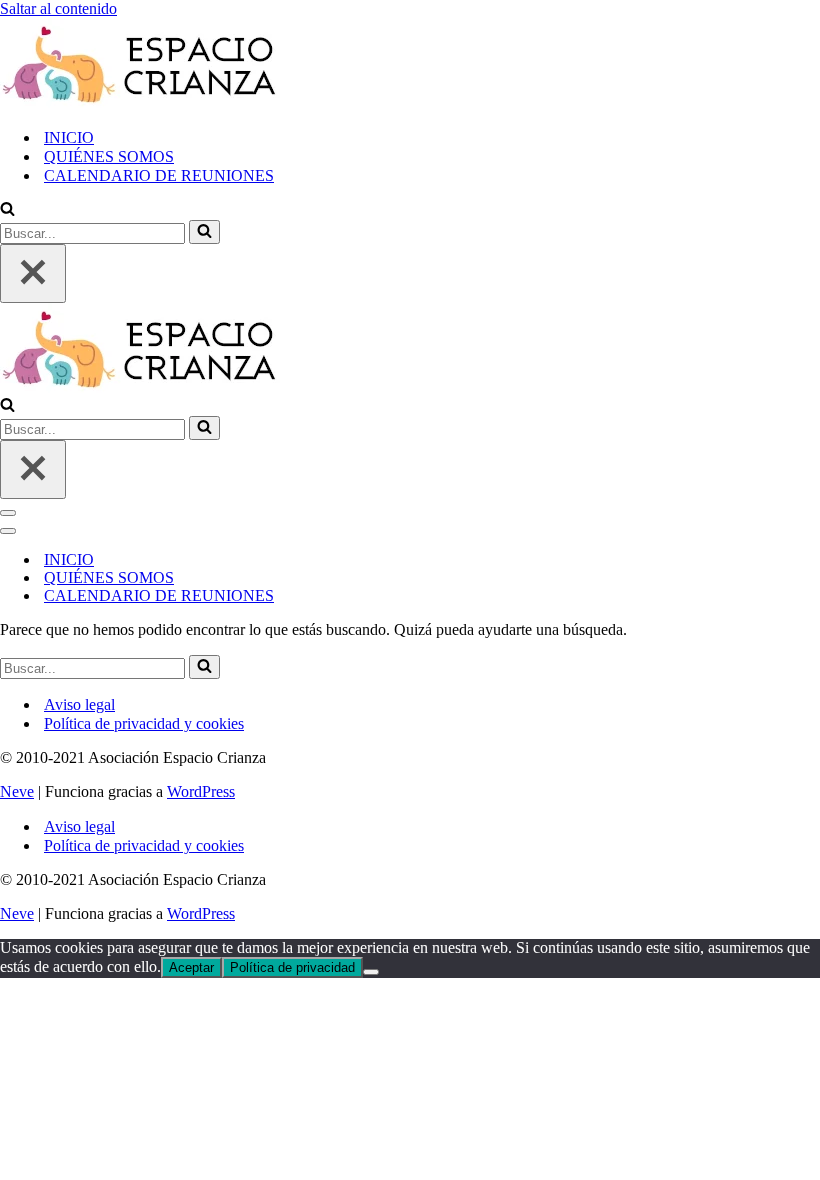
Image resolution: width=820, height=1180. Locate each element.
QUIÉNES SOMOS (109, 156)
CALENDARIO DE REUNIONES (159, 175)
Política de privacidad (292, 967)
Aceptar (191, 967)
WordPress (201, 791)
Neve (17, 791)
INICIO (69, 137)
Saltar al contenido (58, 8)
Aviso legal (79, 704)
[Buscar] (7, 210)
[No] (371, 972)
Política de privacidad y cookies (144, 723)
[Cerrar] (33, 273)
